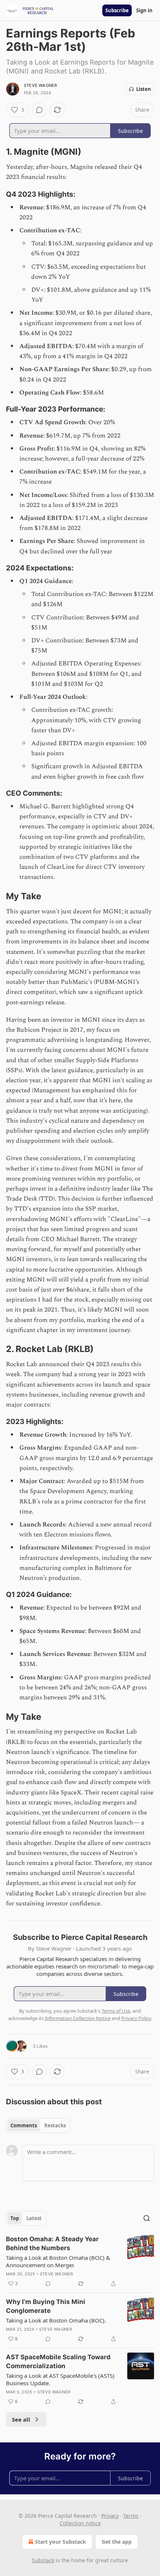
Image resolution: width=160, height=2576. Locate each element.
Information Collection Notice (78, 2018)
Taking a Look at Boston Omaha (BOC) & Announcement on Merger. (58, 2261)
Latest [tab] (34, 2218)
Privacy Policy (136, 2018)
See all (21, 2419)
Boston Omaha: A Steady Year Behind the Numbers (52, 2243)
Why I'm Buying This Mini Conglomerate (46, 2306)
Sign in (144, 10)
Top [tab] (15, 2218)
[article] (80, 2261)
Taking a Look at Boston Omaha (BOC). (56, 2320)
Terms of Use (116, 2011)
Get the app (117, 2542)
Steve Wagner (40, 85)
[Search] (147, 2218)
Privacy (110, 2516)
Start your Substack (60, 2542)
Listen (144, 89)
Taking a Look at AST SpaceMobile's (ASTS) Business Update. (60, 2379)
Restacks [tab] (55, 2125)
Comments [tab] (24, 2125)
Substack (43, 2560)
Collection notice (80, 2523)
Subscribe (117, 10)
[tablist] (38, 2125)
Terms (131, 2516)
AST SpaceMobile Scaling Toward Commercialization (58, 2361)
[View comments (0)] (39, 110)
